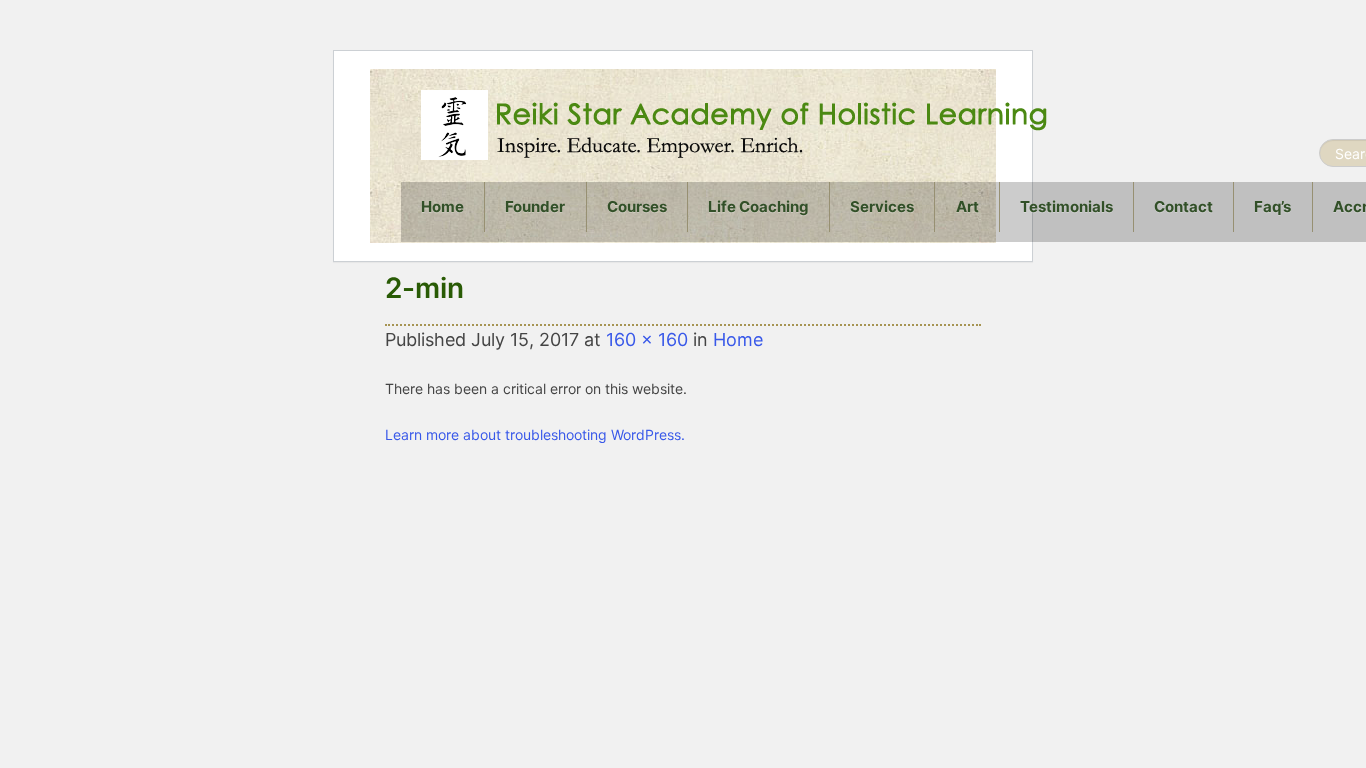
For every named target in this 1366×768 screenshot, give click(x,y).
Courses (637, 206)
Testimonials (1066, 206)
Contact (1183, 206)
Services (882, 206)
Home (442, 206)
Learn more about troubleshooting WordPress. (535, 434)
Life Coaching (758, 206)
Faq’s (1272, 206)
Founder (535, 206)
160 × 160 (647, 339)
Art (967, 206)
